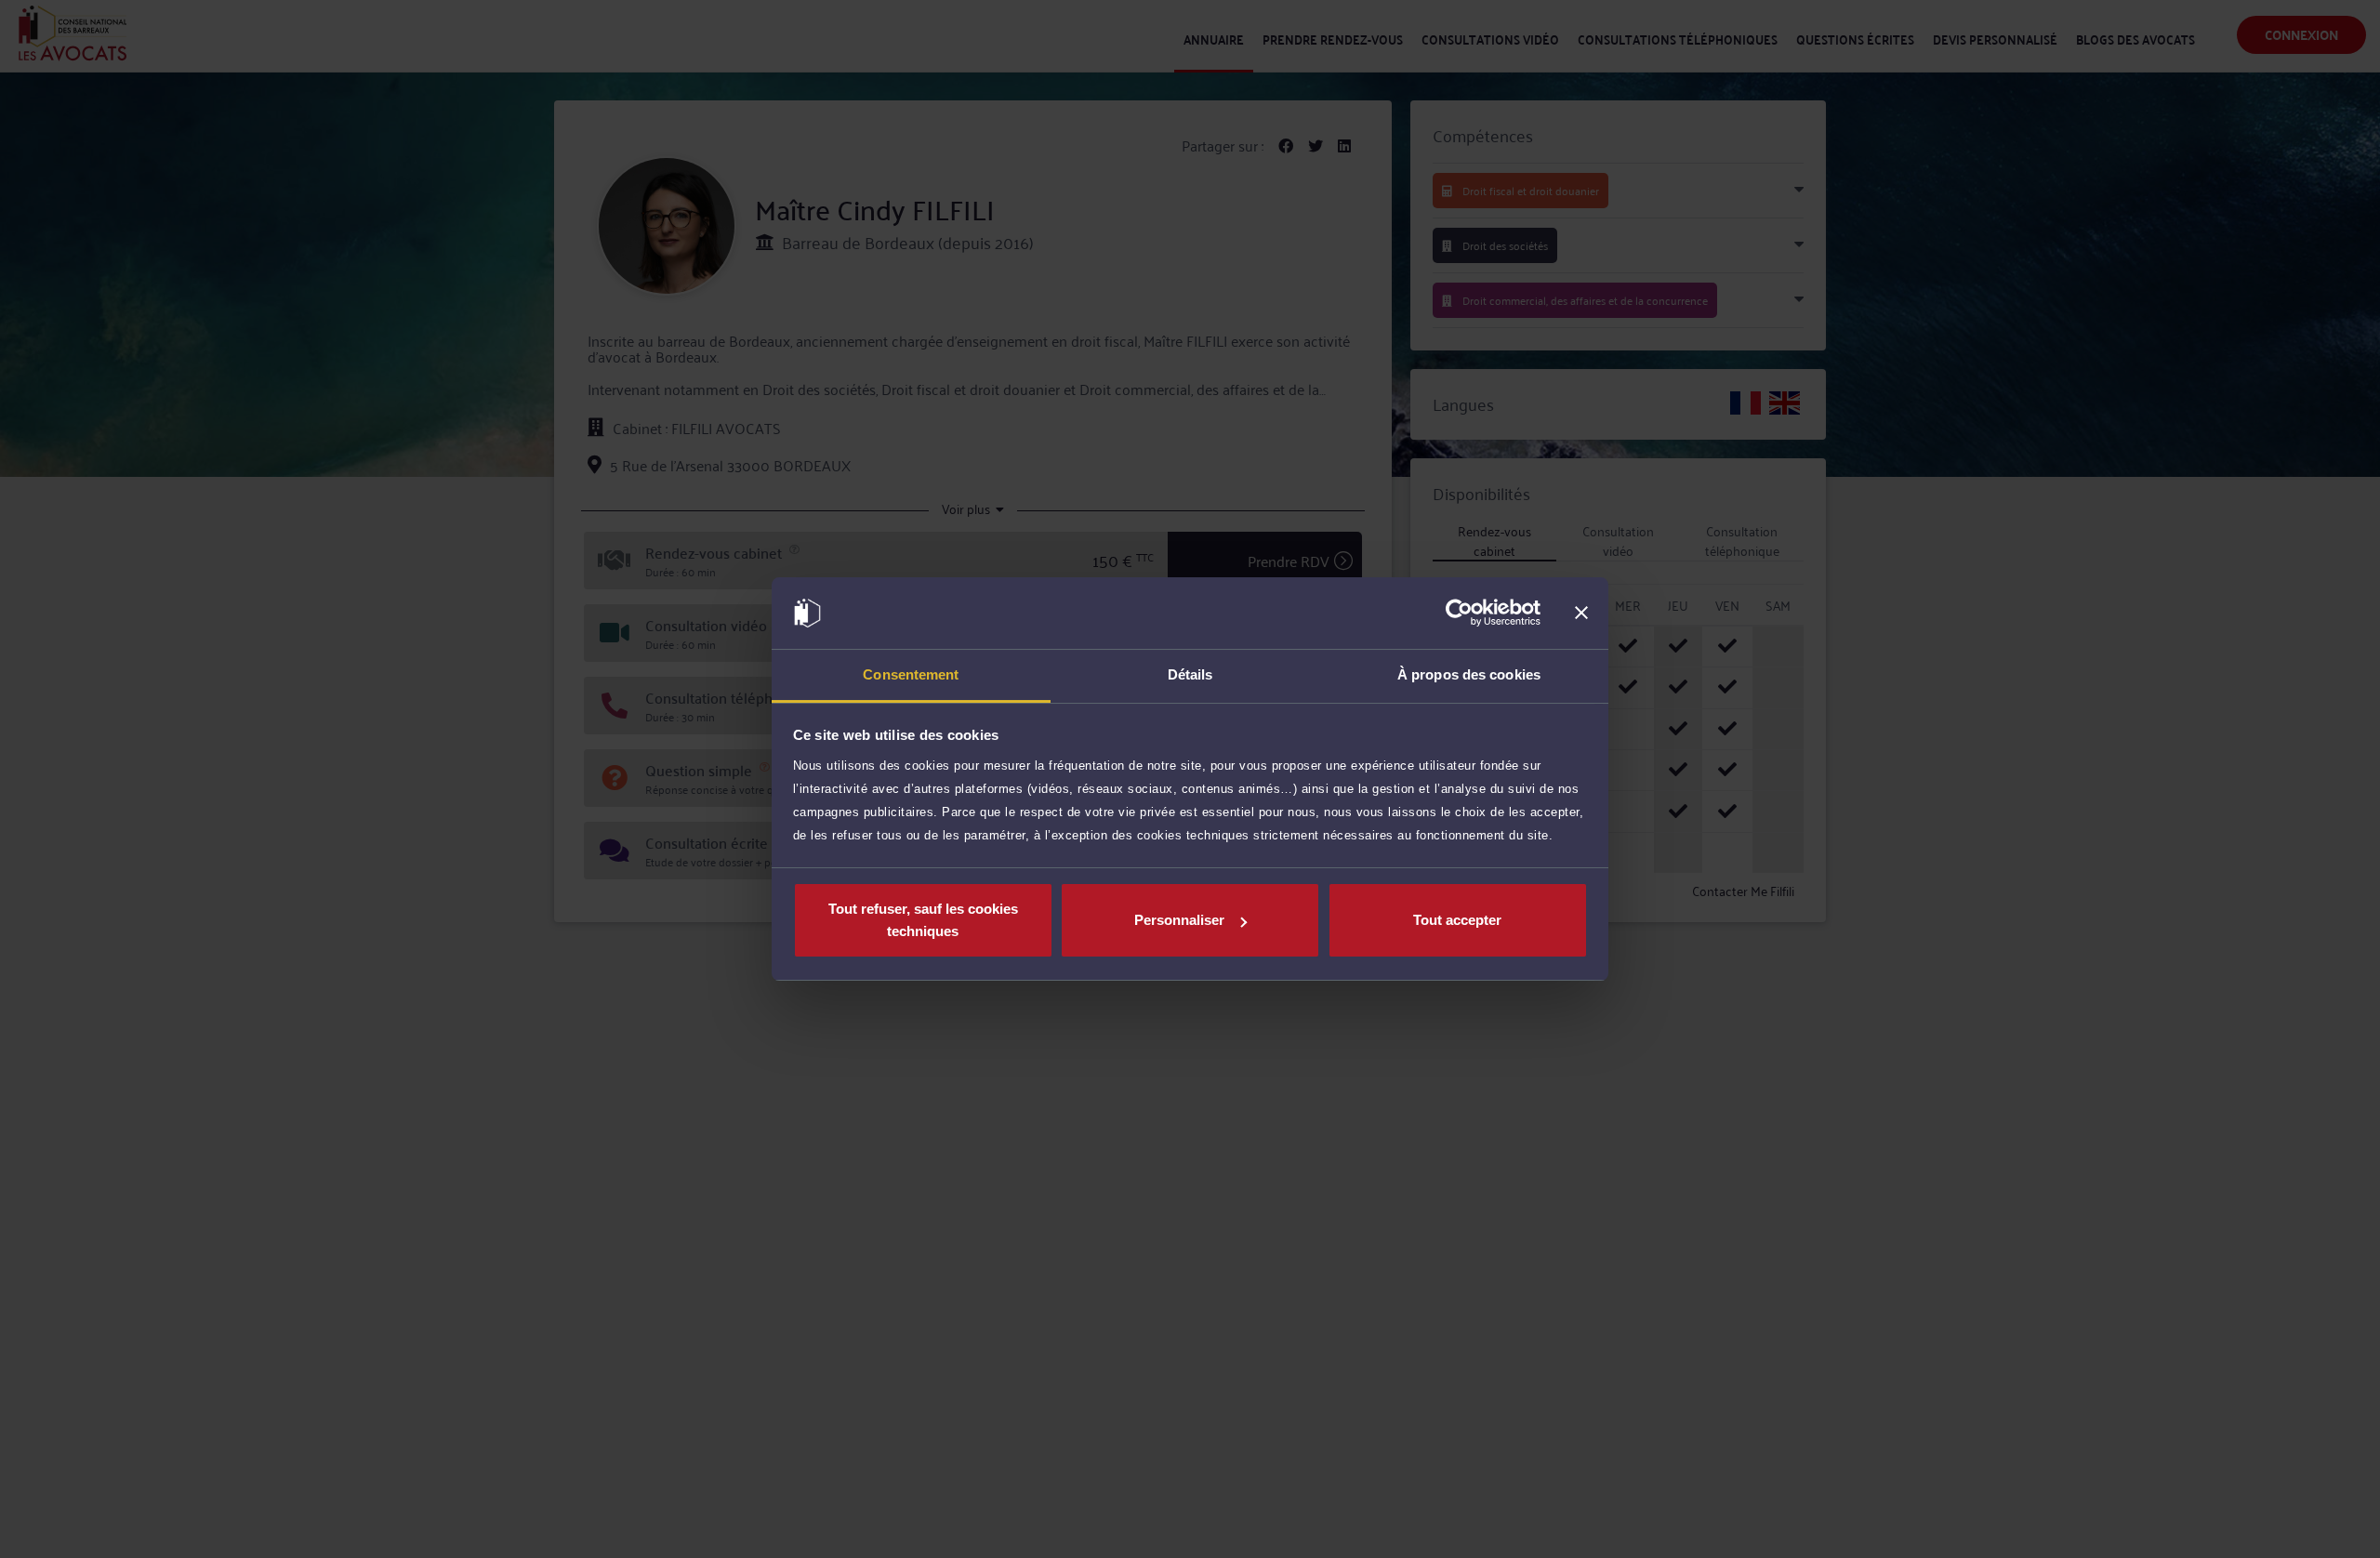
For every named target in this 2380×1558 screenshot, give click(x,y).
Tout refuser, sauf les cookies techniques (923, 920)
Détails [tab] (1190, 674)
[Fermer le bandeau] (1581, 614)
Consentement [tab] (911, 674)
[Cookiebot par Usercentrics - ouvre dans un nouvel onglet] (1459, 614)
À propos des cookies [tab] (1469, 674)
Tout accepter (1457, 920)
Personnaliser (1179, 920)
